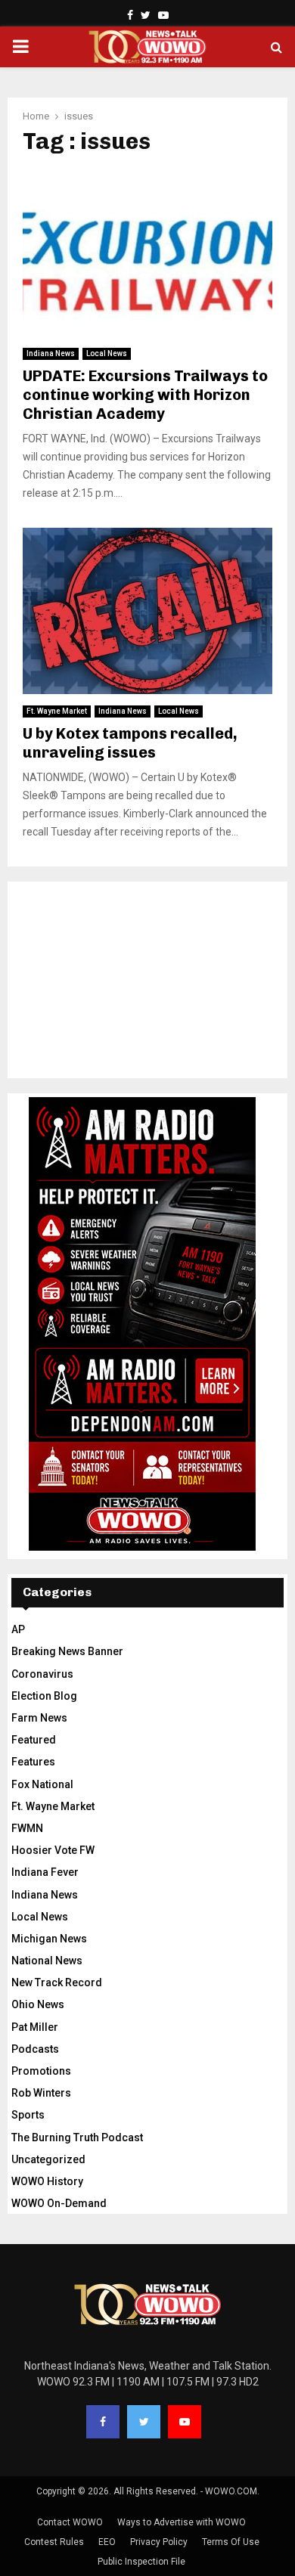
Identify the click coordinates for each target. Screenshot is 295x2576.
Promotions (41, 2071)
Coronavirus (42, 1674)
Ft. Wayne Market (57, 711)
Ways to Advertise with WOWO (182, 2522)
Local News (107, 353)
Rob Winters (41, 2093)
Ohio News (38, 2004)
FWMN (27, 1828)
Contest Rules (54, 2542)
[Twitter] (144, 2422)
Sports (28, 2115)
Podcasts (35, 2049)
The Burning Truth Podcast (77, 2137)
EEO (107, 2542)
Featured (34, 1740)
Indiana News (51, 353)
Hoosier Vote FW (53, 1850)
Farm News (39, 1718)
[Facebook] (103, 2422)
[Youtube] (185, 2422)
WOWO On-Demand (59, 2203)
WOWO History (47, 2181)
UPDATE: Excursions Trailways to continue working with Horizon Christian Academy (145, 395)
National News (47, 1961)
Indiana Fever (45, 1872)
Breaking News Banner (67, 1651)
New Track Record (57, 1982)
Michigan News (49, 1939)
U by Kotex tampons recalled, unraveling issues (130, 743)
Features (33, 1762)
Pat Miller (35, 2027)
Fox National (42, 1784)
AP (18, 1629)
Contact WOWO (70, 2522)
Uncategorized (48, 2159)
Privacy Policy (159, 2542)
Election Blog (44, 1696)
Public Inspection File (141, 2562)
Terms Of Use (231, 2542)
